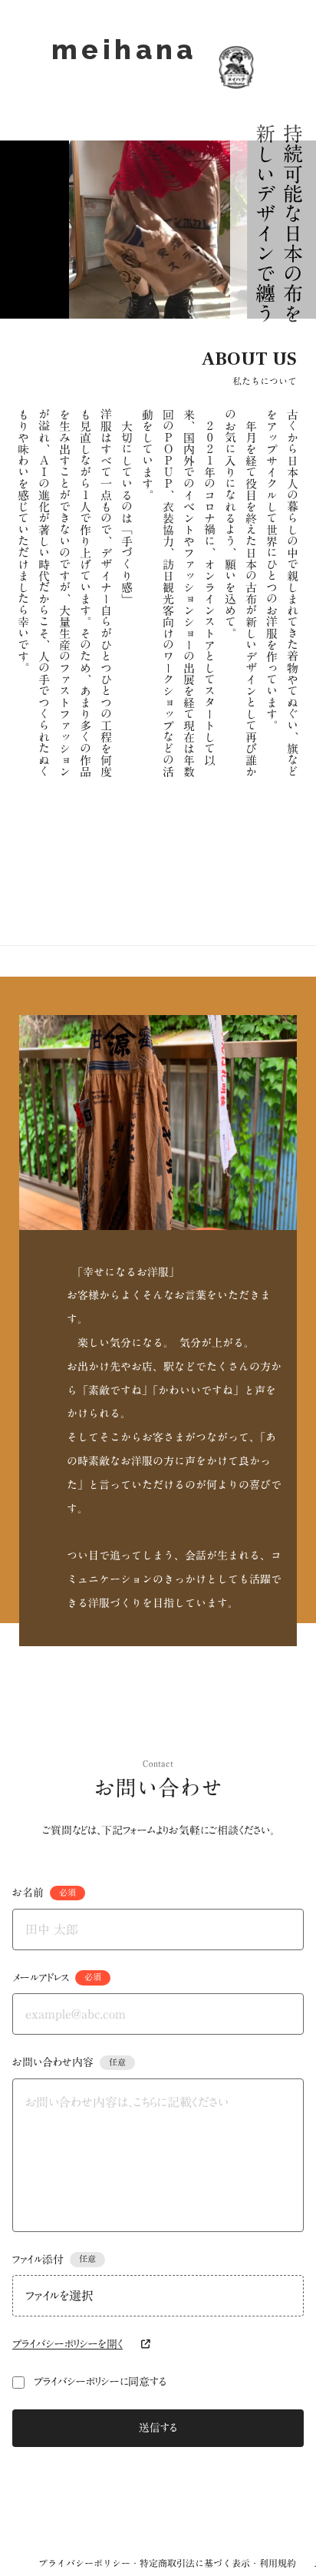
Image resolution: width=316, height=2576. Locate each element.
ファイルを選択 (59, 2296)
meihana (124, 67)
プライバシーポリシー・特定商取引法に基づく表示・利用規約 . (177, 2563)
